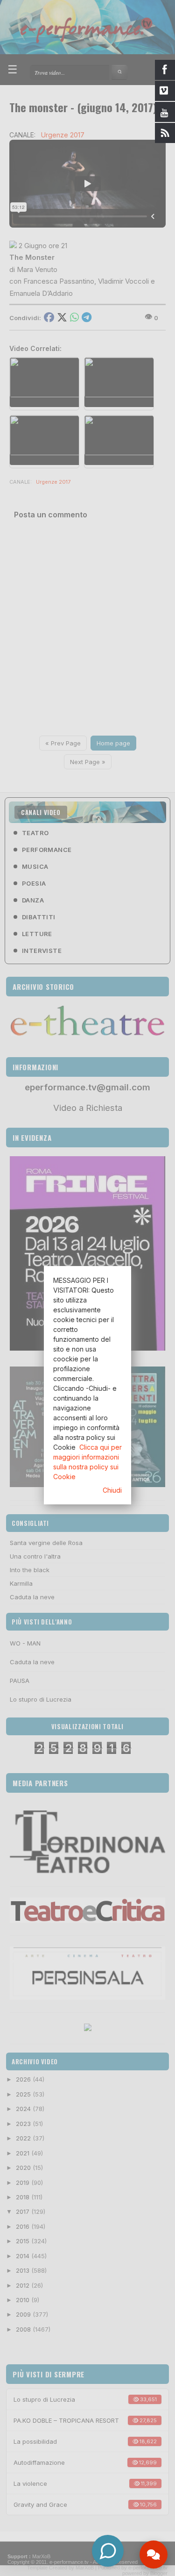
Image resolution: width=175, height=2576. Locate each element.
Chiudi (112, 1490)
